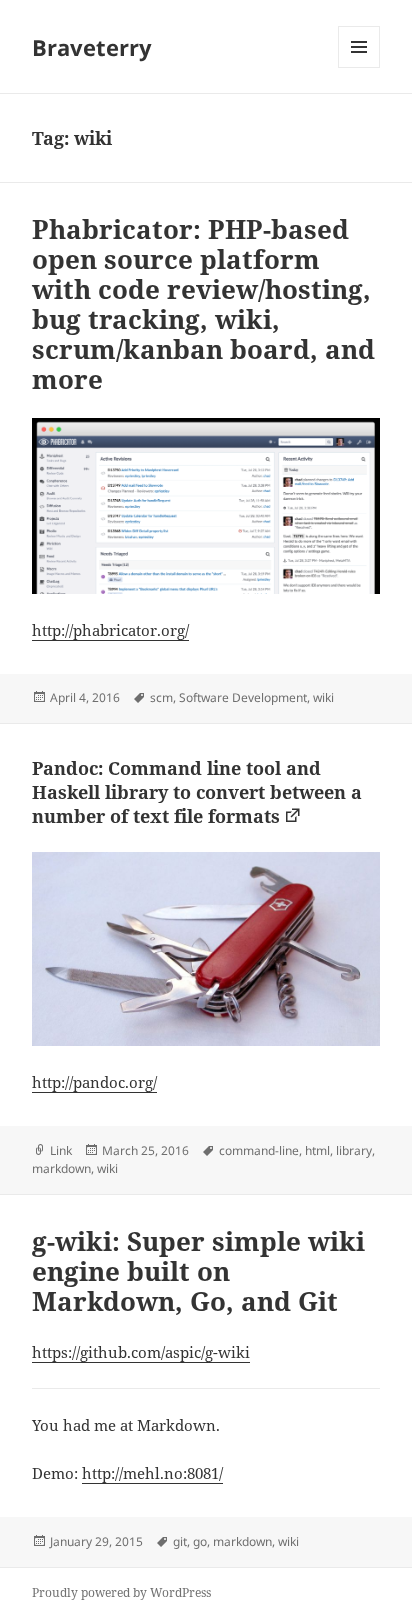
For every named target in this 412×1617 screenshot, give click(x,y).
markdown (61, 1168)
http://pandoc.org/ (94, 1082)
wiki (323, 697)
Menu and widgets (359, 67)
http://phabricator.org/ (110, 630)
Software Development (243, 697)
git (180, 1541)
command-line (259, 1150)
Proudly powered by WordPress (121, 1592)
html (317, 1150)
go (200, 1541)
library (354, 1150)
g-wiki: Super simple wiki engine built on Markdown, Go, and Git (198, 1271)
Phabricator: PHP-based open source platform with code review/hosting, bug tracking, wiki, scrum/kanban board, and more (203, 304)
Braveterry (92, 47)
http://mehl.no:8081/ (152, 1473)
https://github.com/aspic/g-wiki (141, 1352)
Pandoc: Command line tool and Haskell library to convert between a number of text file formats (197, 792)
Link (61, 1150)
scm (161, 697)
